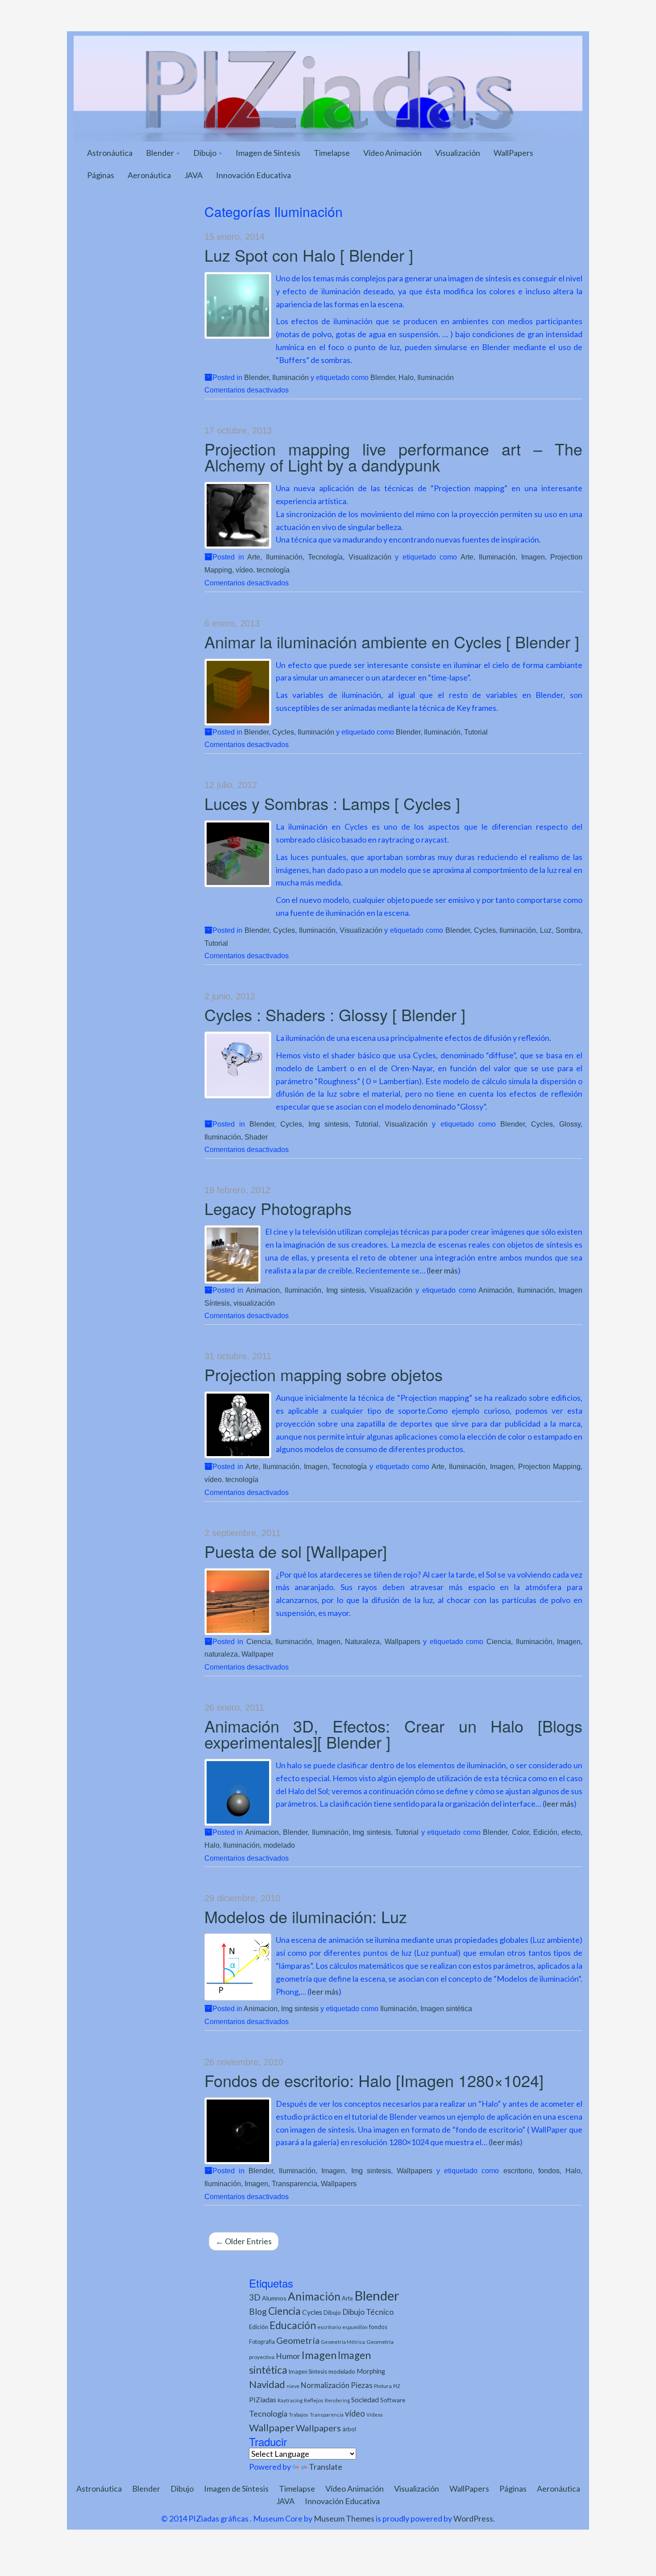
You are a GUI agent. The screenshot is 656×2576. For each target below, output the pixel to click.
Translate (326, 2467)
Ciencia (259, 1641)
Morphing (371, 2371)
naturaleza (221, 1654)
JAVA (193, 175)
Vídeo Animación (392, 153)
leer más (443, 1270)
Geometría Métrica (343, 2342)
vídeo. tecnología (263, 570)
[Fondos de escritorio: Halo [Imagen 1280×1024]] (238, 2131)
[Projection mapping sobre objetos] (238, 1425)
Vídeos (375, 2415)
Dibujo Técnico (368, 2312)
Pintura (383, 2386)
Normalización (325, 2385)
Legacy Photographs (278, 1208)
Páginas (101, 175)
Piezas (362, 2385)
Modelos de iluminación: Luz (306, 1916)
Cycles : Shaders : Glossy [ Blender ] (335, 1014)
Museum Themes (344, 2518)
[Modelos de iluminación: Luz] (238, 1967)
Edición (545, 1832)
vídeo (355, 2413)
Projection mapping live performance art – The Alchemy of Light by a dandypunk (394, 457)
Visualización (458, 153)
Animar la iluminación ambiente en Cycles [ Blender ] (392, 641)
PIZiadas (263, 2400)
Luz (546, 930)
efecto (571, 1832)
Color (520, 1832)
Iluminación (291, 377)
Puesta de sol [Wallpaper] (296, 1551)
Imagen (533, 557)
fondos (549, 2171)
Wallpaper (257, 1654)
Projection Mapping (549, 1466)
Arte (254, 557)
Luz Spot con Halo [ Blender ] (309, 255)
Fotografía (262, 2342)
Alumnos (274, 2298)
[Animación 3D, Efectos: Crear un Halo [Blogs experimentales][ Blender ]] (238, 1792)
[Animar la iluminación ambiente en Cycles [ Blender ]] (238, 692)
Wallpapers (403, 1641)
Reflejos (314, 2400)
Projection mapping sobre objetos (324, 1374)
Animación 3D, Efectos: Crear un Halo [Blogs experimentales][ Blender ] (394, 1734)
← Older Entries (244, 2241)
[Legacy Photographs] (233, 1255)
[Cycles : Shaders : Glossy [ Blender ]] (238, 1065)
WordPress (473, 2518)
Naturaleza (362, 1641)
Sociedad (365, 2399)
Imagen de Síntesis (268, 153)
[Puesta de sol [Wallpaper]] (238, 1602)
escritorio (518, 2171)
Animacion (263, 1290)
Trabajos (299, 2415)
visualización (254, 1303)
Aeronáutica (149, 175)
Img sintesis (328, 1124)
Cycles (283, 732)
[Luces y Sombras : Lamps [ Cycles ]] (238, 854)
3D (255, 2297)
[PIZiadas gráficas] (328, 88)
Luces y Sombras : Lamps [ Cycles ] (332, 803)
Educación (293, 2325)
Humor (288, 2356)
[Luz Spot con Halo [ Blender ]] (238, 305)
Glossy (570, 1124)
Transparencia (295, 2184)
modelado (279, 1845)
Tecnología (325, 557)
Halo (406, 377)
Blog (258, 2311)
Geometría (298, 2340)
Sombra (568, 930)
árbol (349, 2429)
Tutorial (476, 732)
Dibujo (206, 153)
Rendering (337, 2400)
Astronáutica (110, 153)
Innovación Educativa (253, 175)
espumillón (355, 2327)
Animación (495, 1290)
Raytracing (290, 2400)
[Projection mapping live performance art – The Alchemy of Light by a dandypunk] (238, 515)
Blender (161, 153)
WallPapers (513, 153)
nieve (293, 2386)
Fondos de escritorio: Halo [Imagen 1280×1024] (374, 2080)
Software (393, 2400)
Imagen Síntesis (308, 2372)
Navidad (267, 2384)
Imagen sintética (446, 2008)
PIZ (397, 2386)
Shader (256, 1137)
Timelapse (332, 153)
